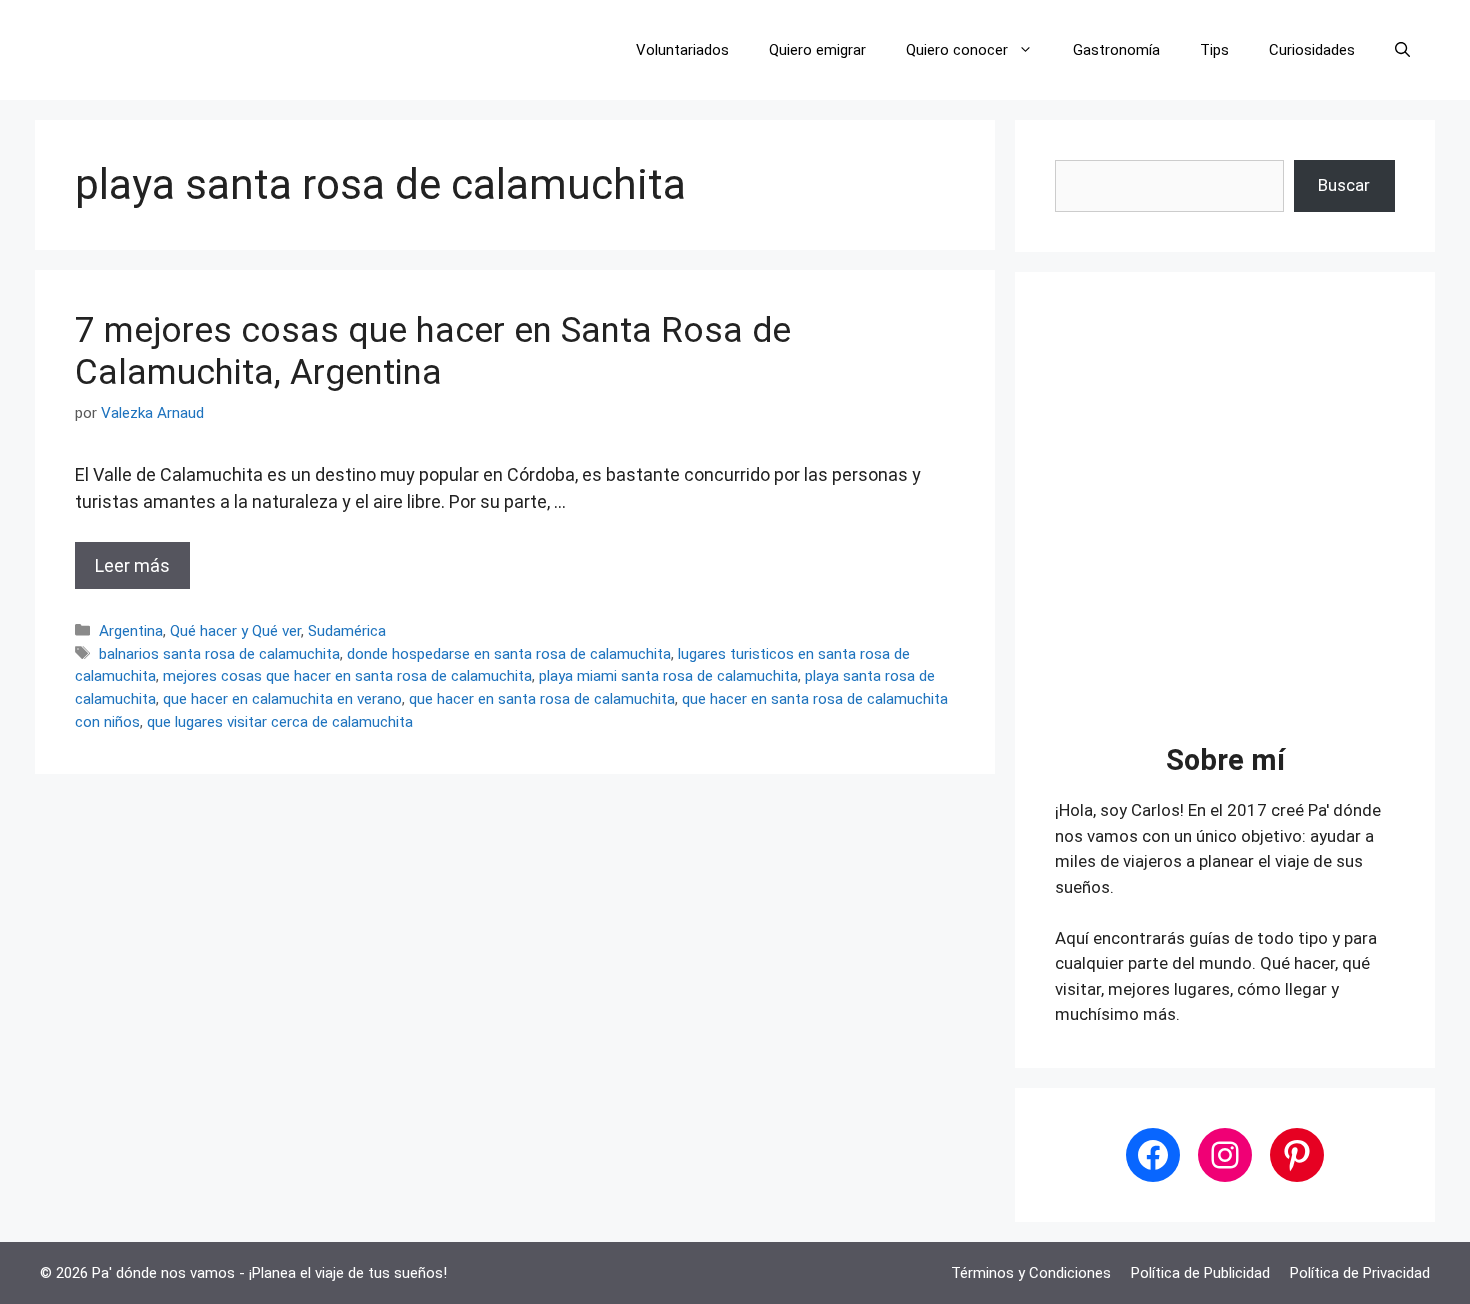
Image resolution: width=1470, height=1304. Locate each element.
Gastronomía (1116, 50)
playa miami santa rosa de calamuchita (668, 676)
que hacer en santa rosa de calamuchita (542, 699)
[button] (1402, 50)
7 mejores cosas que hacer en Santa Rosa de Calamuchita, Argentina (433, 351)
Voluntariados (682, 50)
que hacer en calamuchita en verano (282, 699)
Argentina (131, 631)
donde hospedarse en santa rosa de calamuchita (509, 654)
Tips (1214, 50)
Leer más (132, 565)
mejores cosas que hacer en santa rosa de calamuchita (347, 676)
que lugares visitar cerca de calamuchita (280, 722)
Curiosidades (1312, 50)
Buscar (1344, 185)
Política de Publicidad (1200, 1273)
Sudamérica (347, 631)
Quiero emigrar (817, 50)
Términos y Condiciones (1031, 1273)
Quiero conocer (957, 50)
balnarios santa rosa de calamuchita (219, 654)
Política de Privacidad (1360, 1273)
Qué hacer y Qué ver (235, 631)
